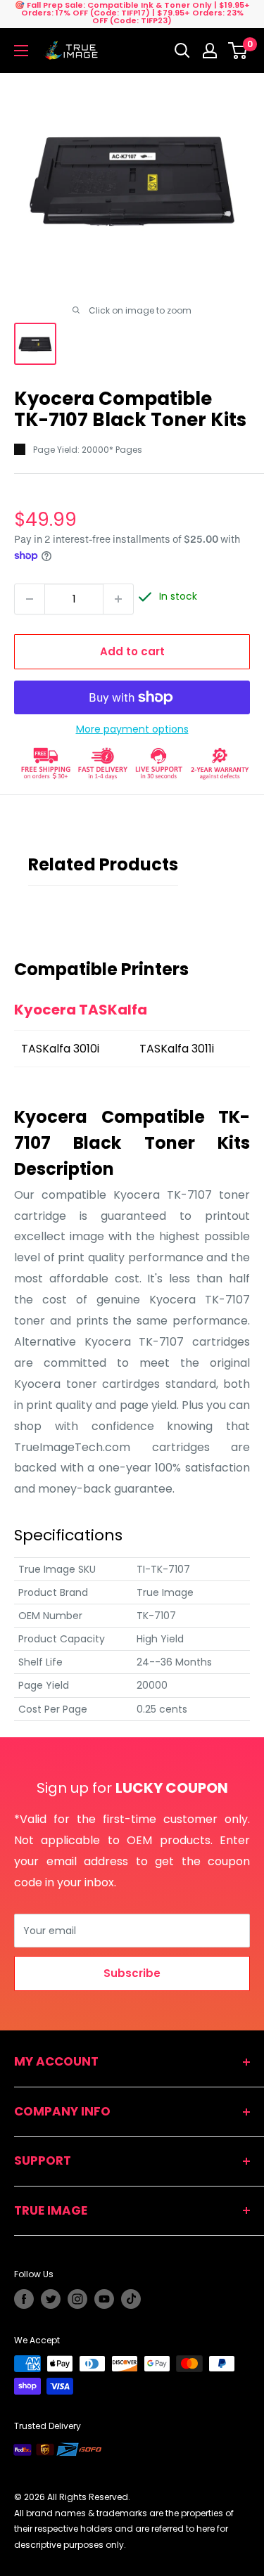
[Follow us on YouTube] (104, 2299)
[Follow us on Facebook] (24, 2299)
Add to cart (132, 651)
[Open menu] (21, 51)
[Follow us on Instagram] (77, 2299)
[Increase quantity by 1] (118, 599)
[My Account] (210, 51)
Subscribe (132, 1973)
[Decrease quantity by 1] (30, 599)
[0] (238, 51)
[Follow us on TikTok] (131, 2299)
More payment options (132, 729)
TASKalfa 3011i (177, 1049)
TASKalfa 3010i (60, 1049)
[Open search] (182, 51)
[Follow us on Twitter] (51, 2299)
